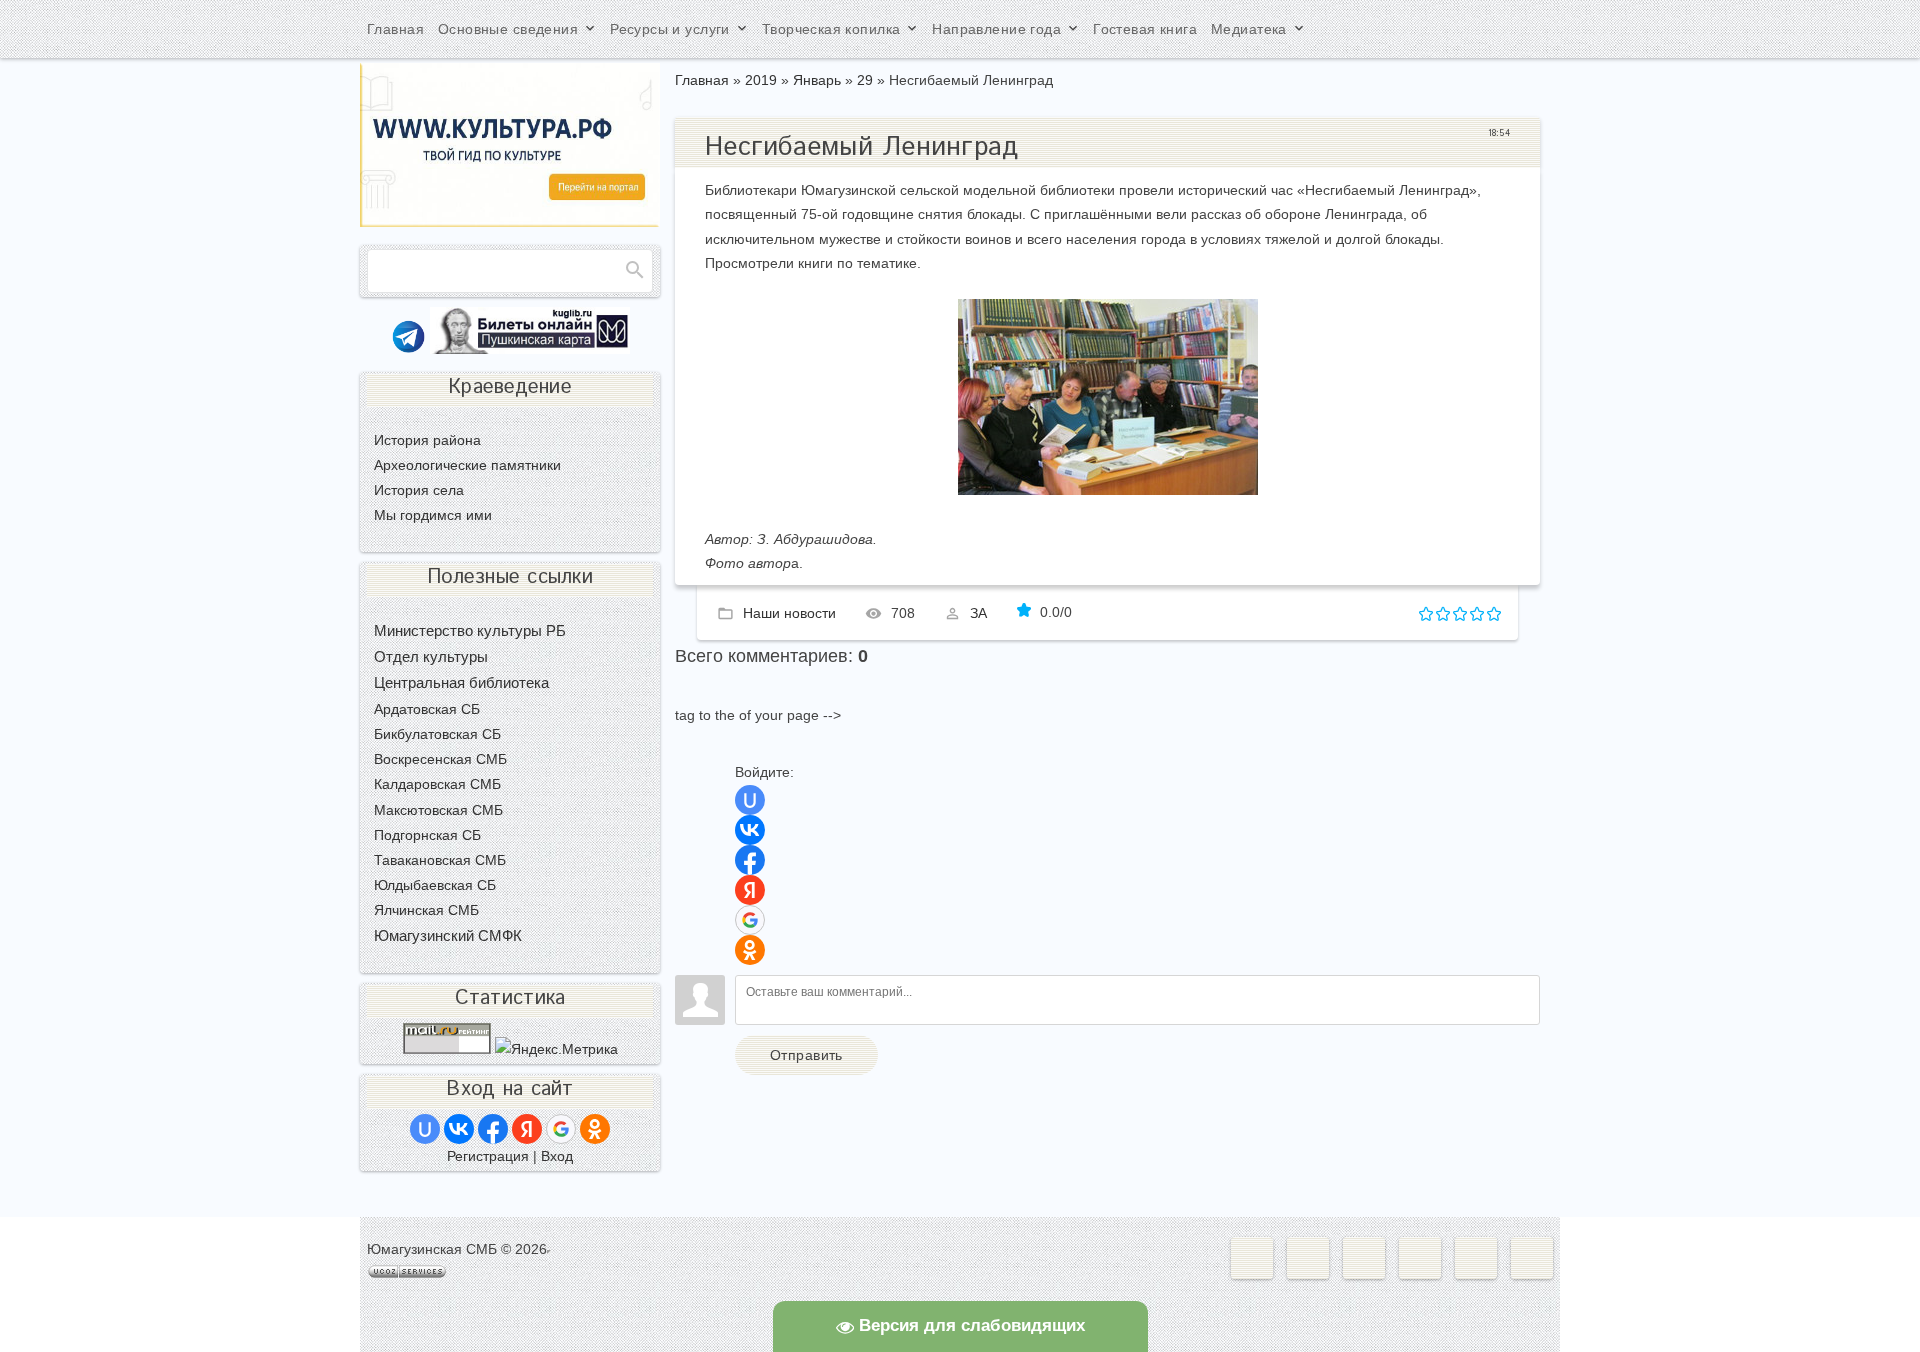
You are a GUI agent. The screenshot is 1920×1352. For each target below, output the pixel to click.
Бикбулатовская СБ (437, 734)
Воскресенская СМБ (440, 759)
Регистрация (488, 1156)
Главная (702, 80)
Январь (817, 80)
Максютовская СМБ (438, 810)
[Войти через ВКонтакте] (750, 830)
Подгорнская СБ (427, 835)
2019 (761, 80)
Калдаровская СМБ (437, 784)
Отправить (806, 1055)
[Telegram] (408, 349)
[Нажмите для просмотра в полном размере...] (1108, 490)
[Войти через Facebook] (750, 860)
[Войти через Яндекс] (750, 890)
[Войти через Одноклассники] (750, 950)
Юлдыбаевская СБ (435, 885)
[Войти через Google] (750, 920)
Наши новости (789, 612)
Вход (557, 1156)
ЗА (978, 612)
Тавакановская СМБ (440, 860)
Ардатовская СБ (427, 709)
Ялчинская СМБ (426, 910)
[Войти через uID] (750, 800)
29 (865, 80)
